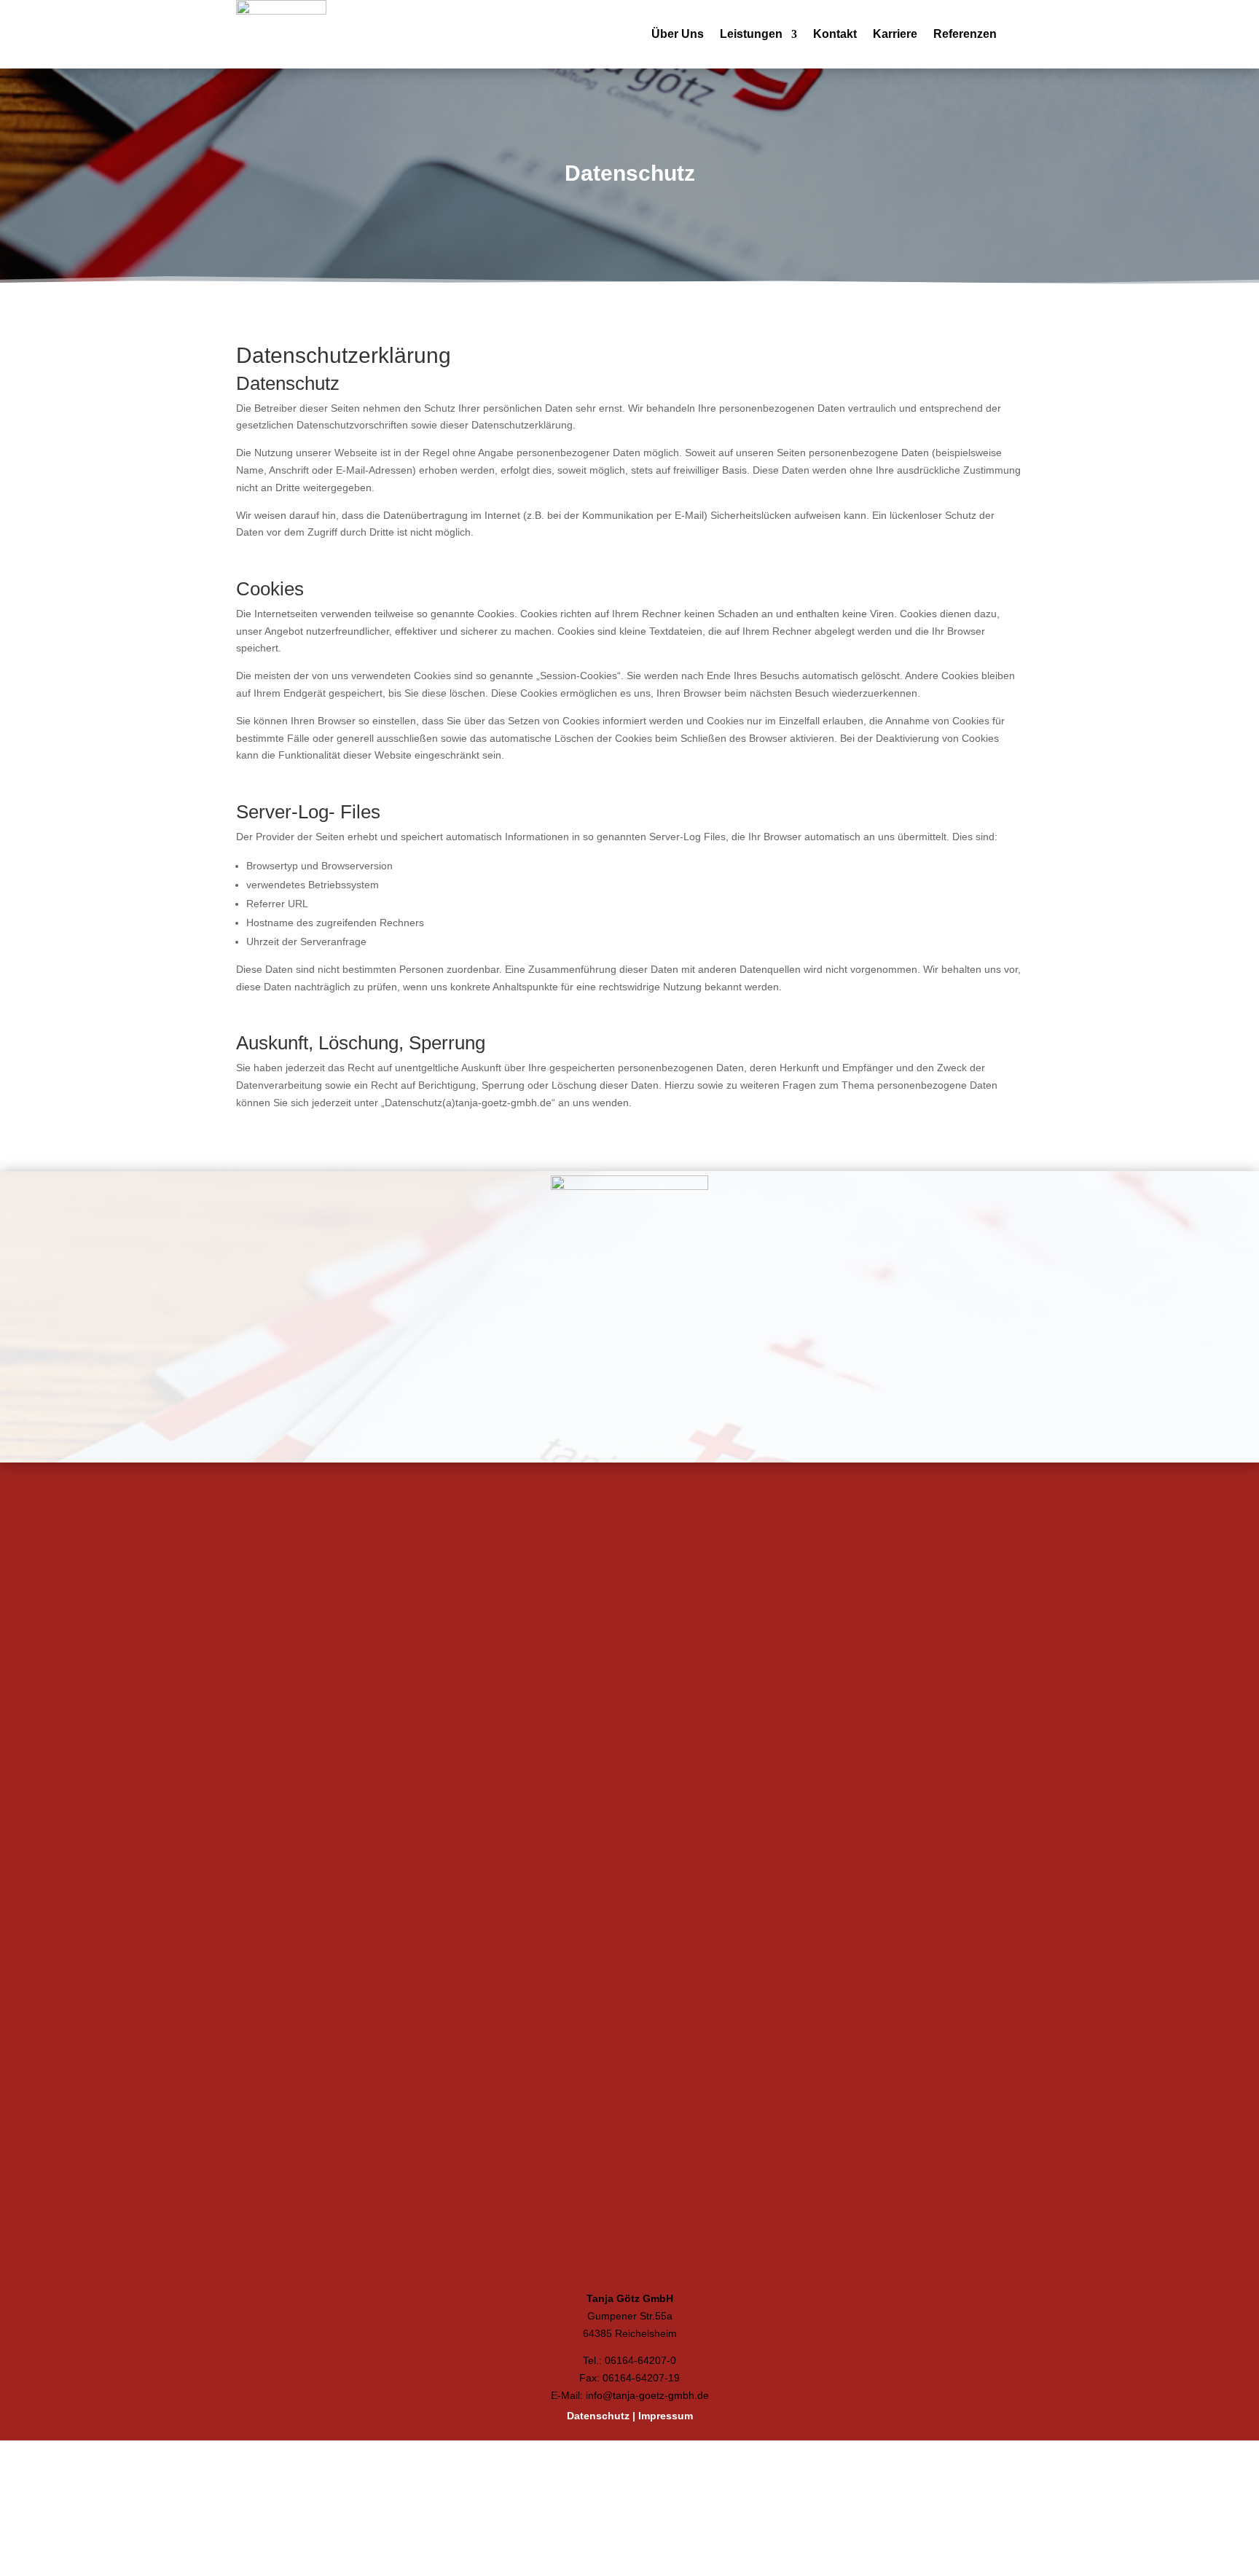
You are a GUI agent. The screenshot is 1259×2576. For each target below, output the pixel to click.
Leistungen (751, 35)
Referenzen (965, 35)
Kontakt (835, 35)
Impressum (666, 2508)
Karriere (895, 35)
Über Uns (678, 35)
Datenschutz (598, 2508)
